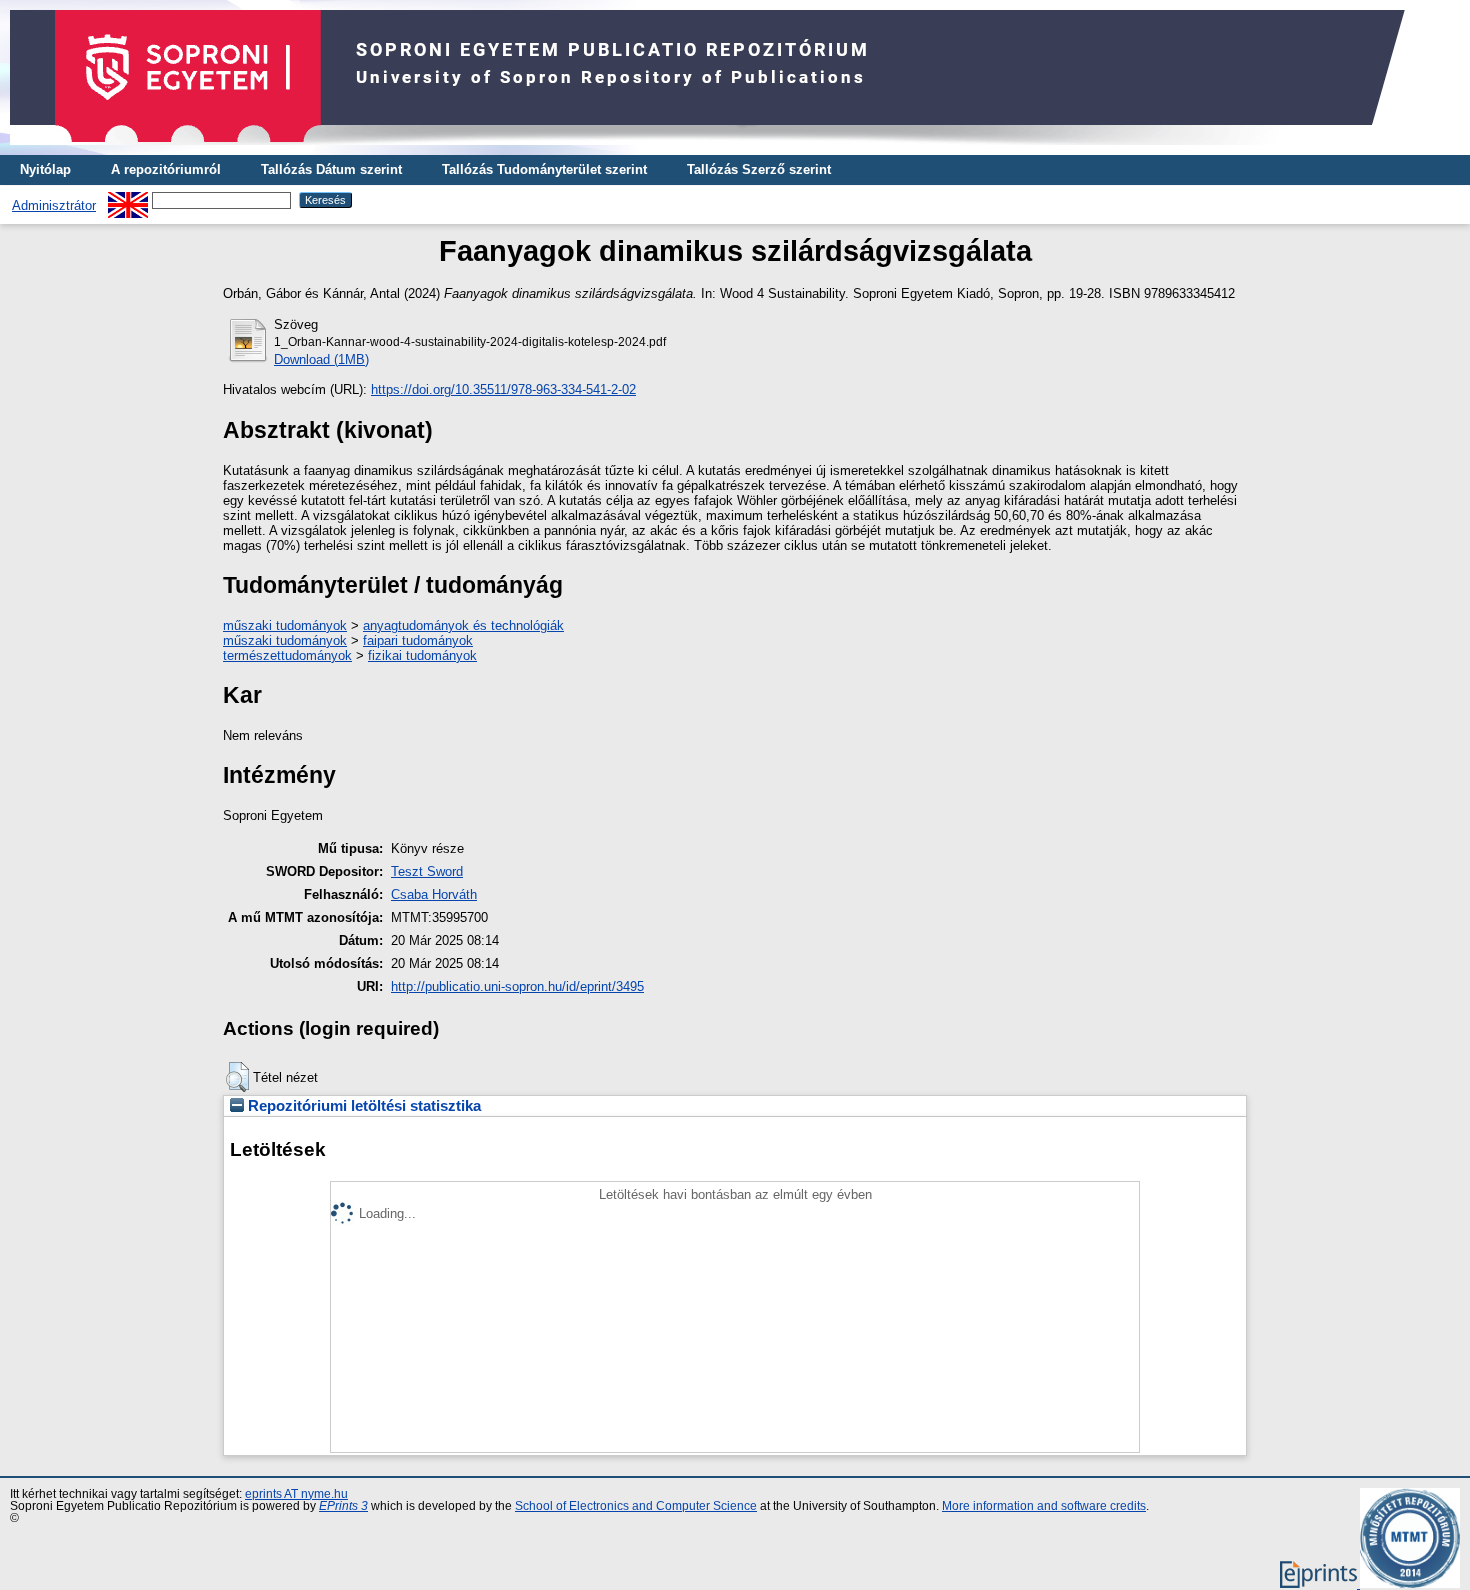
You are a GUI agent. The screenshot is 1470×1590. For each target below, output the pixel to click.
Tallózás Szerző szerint (759, 169)
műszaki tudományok (285, 625)
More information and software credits (1044, 1506)
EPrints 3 (343, 1506)
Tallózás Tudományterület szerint (544, 169)
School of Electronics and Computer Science (636, 1506)
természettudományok (287, 655)
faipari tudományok (418, 640)
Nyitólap (45, 169)
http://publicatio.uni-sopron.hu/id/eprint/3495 (517, 986)
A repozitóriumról (166, 169)
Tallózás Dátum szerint (331, 169)
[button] (237, 1077)
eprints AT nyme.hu (296, 1494)
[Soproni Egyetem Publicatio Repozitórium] (720, 150)
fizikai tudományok (422, 655)
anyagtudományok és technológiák (463, 625)
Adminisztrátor (54, 205)
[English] (128, 199)
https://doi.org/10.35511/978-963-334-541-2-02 (503, 389)
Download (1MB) (321, 359)
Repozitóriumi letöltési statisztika (362, 1106)
